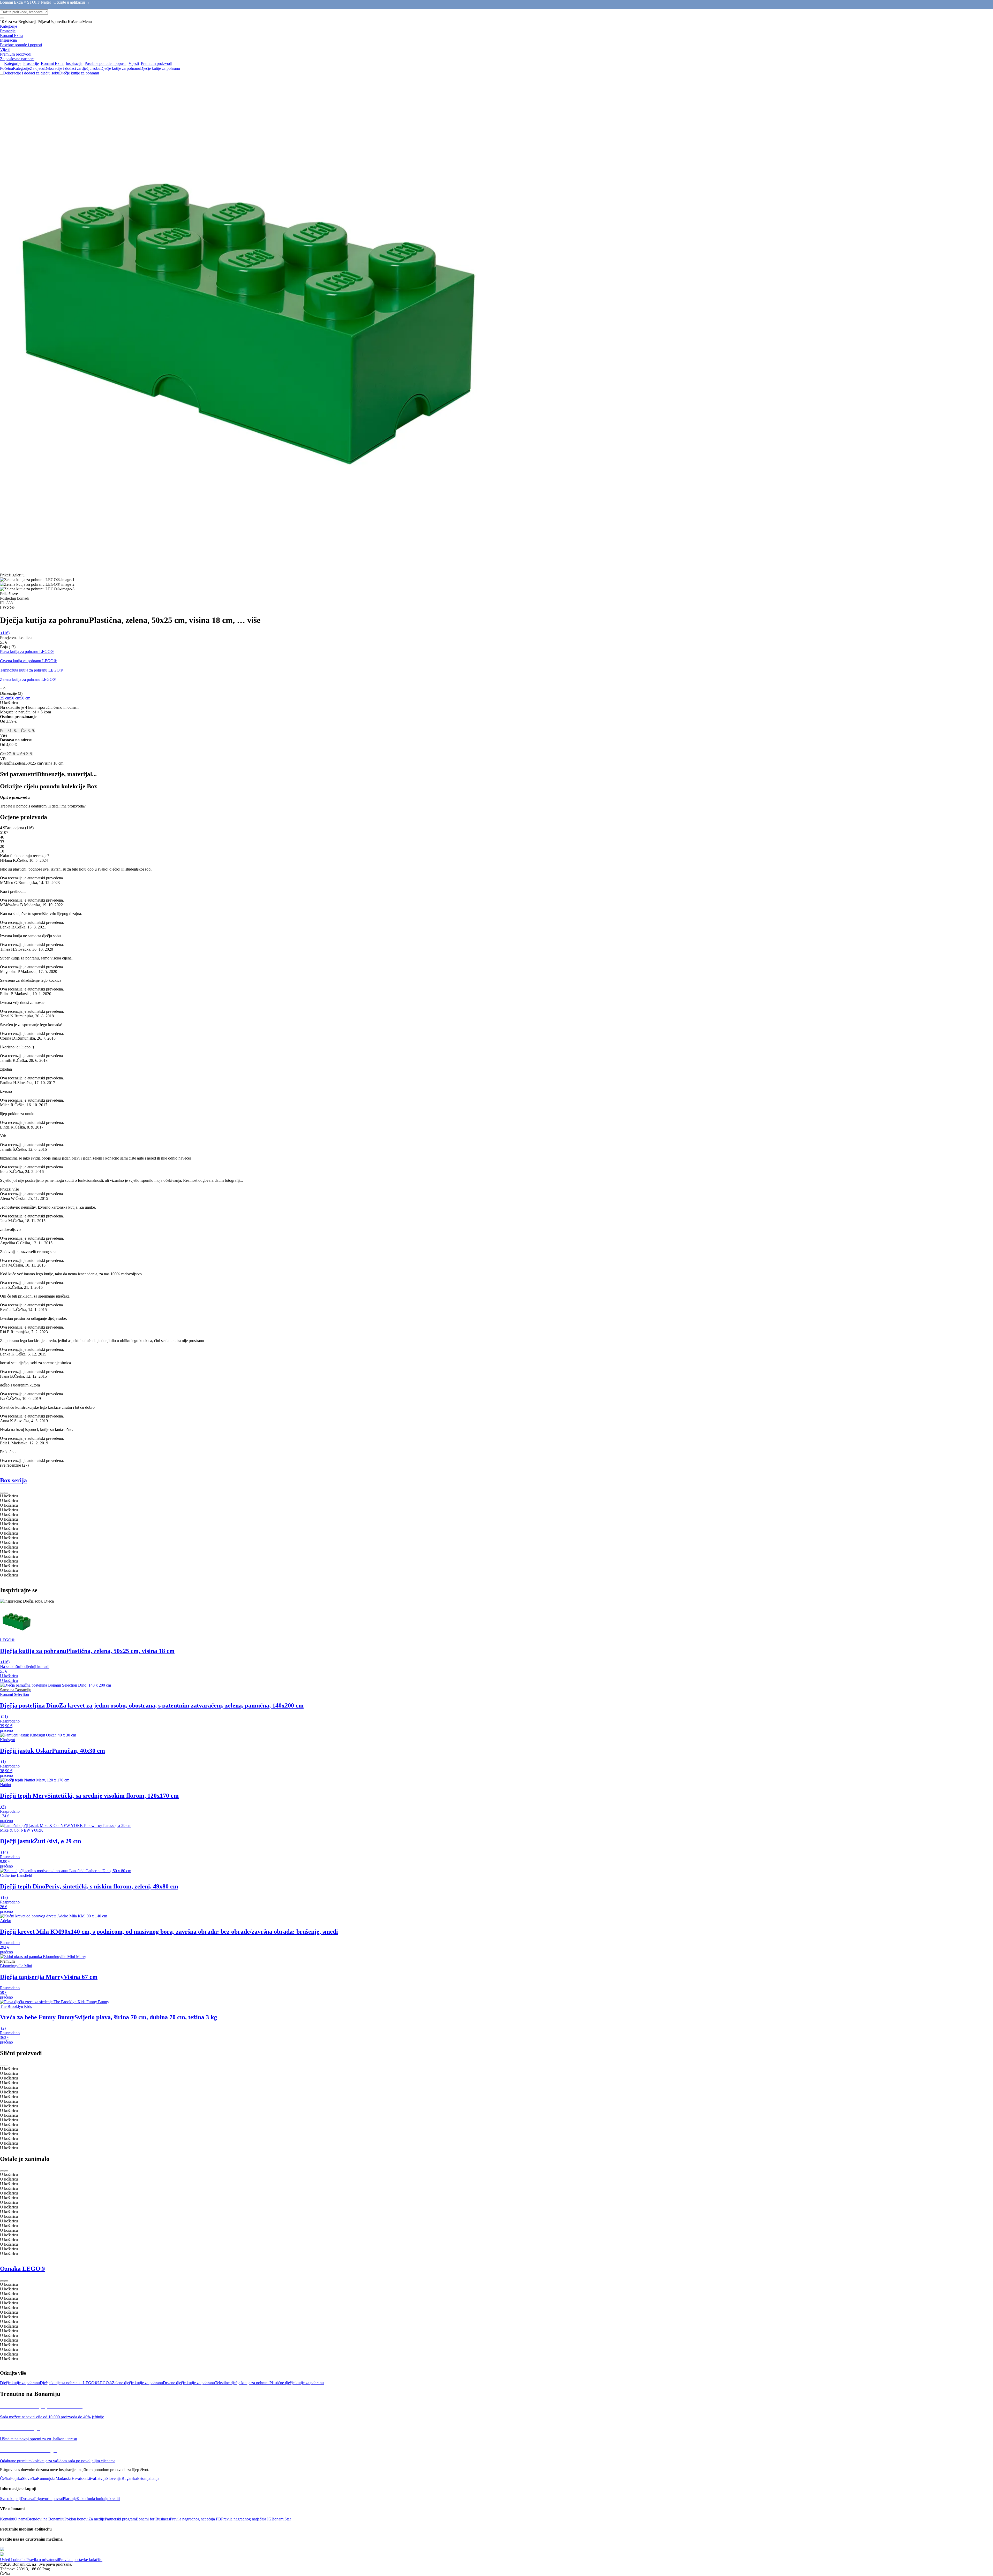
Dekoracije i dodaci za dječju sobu (72, 68)
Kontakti (7, 2519)
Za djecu (37, 68)
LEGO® (105, 2383)
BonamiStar (281, 2519)
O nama (21, 2519)
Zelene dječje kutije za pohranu (137, 2383)
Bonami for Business (153, 2519)
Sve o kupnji (10, 2499)
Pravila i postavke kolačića (81, 2560)
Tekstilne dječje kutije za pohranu (242, 2383)
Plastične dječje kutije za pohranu (297, 2383)
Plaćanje (70, 2499)
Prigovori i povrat (48, 2499)
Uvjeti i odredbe (13, 2560)
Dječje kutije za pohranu (160, 68)
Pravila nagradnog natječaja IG (246, 2519)
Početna (6, 68)
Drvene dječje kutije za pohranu (189, 2383)
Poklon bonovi (76, 2519)
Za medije (97, 2519)
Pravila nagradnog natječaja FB (195, 2519)
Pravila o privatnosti (43, 2560)
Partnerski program (120, 2519)
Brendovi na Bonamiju (46, 2519)
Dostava (27, 2499)
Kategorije (21, 68)
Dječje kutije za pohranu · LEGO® (69, 2383)
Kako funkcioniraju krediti (98, 2499)
